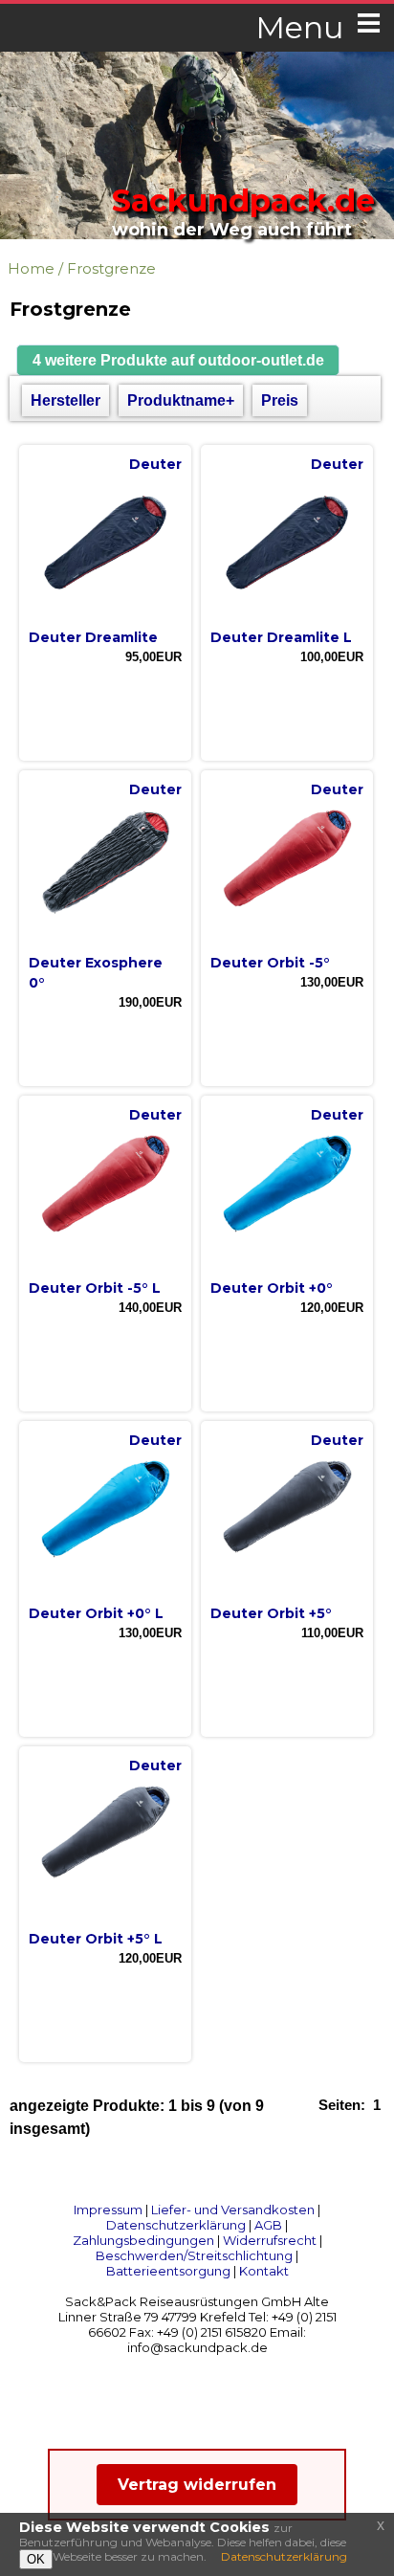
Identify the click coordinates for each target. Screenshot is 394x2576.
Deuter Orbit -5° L (95, 1288)
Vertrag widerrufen (197, 2485)
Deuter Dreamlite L (281, 637)
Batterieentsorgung (168, 2271)
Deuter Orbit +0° (272, 1288)
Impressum (108, 2210)
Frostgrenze (111, 268)
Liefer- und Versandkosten (233, 2210)
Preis (280, 400)
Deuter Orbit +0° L (96, 1613)
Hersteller (66, 400)
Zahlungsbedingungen (143, 2240)
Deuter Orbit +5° (271, 1613)
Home (31, 268)
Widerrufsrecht (270, 2240)
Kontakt (264, 2271)
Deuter (155, 464)
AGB (268, 2225)
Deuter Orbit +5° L (96, 1939)
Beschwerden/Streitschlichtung (194, 2255)
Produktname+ (181, 400)
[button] (178, 360)
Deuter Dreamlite (93, 637)
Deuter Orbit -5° (270, 963)
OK (36, 2559)
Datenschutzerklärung (176, 2225)
